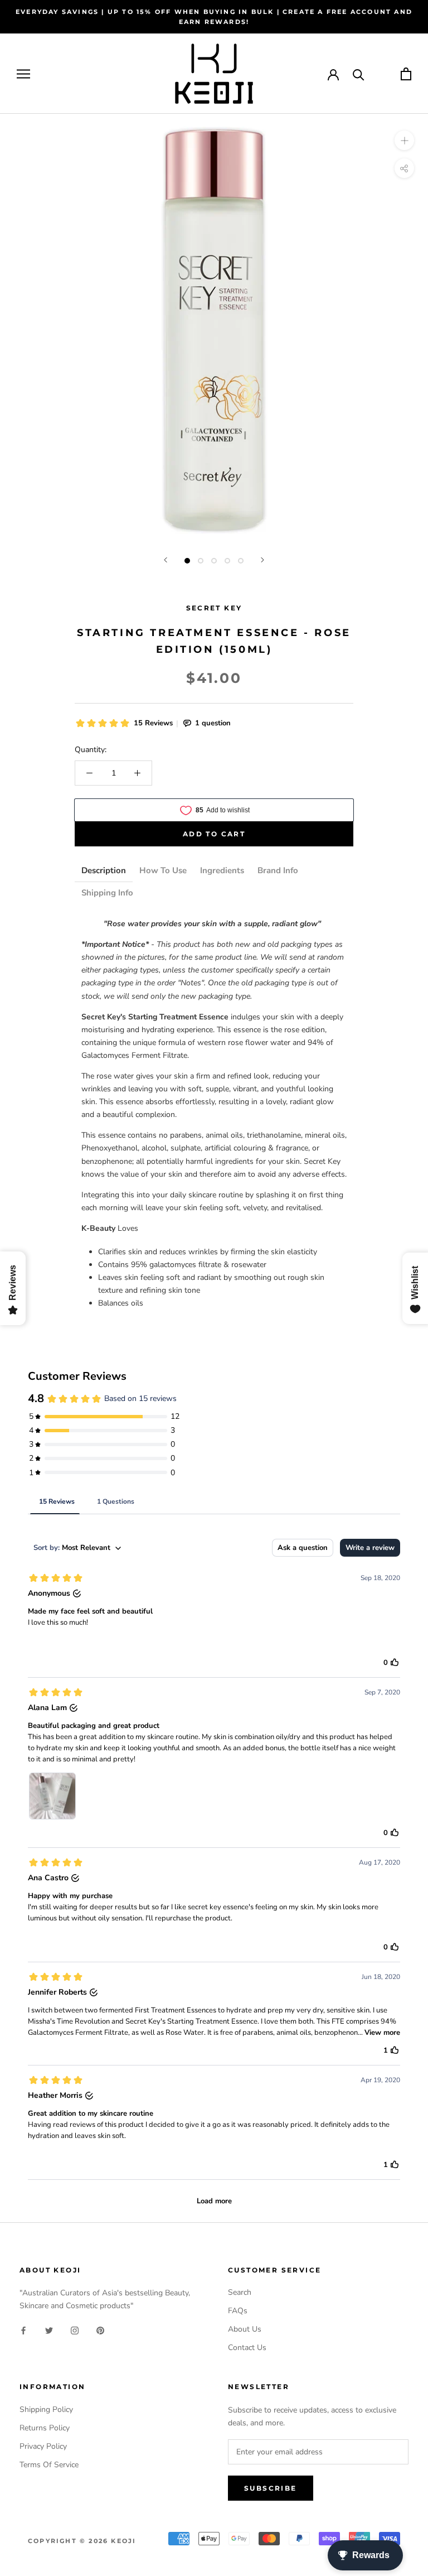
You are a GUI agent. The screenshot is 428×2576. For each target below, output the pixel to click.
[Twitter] (49, 2330)
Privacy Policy (43, 2446)
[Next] (262, 560)
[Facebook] (23, 2330)
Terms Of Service (49, 2465)
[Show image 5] (241, 561)
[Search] (359, 74)
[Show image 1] (187, 561)
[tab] (104, 871)
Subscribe (271, 2488)
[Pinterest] (100, 2330)
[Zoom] (404, 140)
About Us (245, 2329)
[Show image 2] (201, 561)
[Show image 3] (214, 561)
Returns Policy (45, 2428)
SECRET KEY (214, 608)
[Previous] (166, 560)
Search (240, 2292)
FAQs (238, 2311)
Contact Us (247, 2348)
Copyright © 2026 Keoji (82, 2541)
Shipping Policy (46, 2409)
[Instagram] (75, 2330)
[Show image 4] (227, 561)
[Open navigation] (23, 74)
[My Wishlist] (383, 74)
